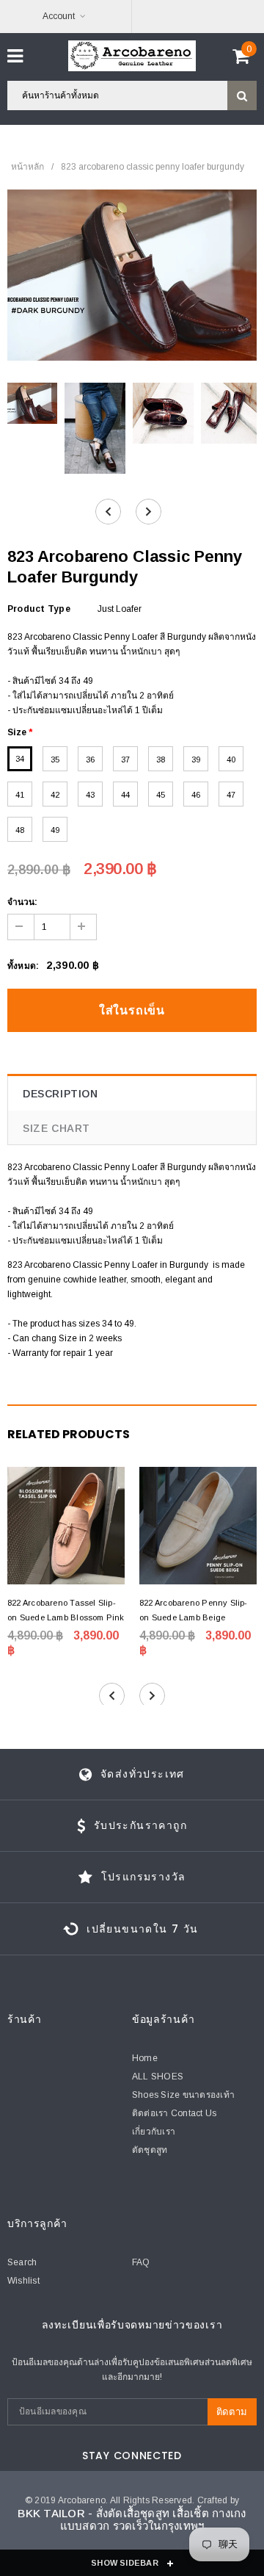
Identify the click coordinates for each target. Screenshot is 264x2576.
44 (125, 795)
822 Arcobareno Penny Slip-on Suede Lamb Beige (194, 1610)
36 (90, 760)
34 (20, 759)
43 (90, 795)
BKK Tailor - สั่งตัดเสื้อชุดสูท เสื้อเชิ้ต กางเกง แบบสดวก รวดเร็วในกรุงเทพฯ (132, 2519)
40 (231, 760)
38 (161, 760)
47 (231, 795)
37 (125, 760)
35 (55, 760)
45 (161, 795)
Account (59, 16)
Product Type (39, 609)
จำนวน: (22, 902)
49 (55, 830)
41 (20, 795)
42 (55, 795)
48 (20, 830)
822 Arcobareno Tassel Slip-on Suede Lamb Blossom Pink (66, 1610)
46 (196, 795)
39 (196, 760)
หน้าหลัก (27, 167)
